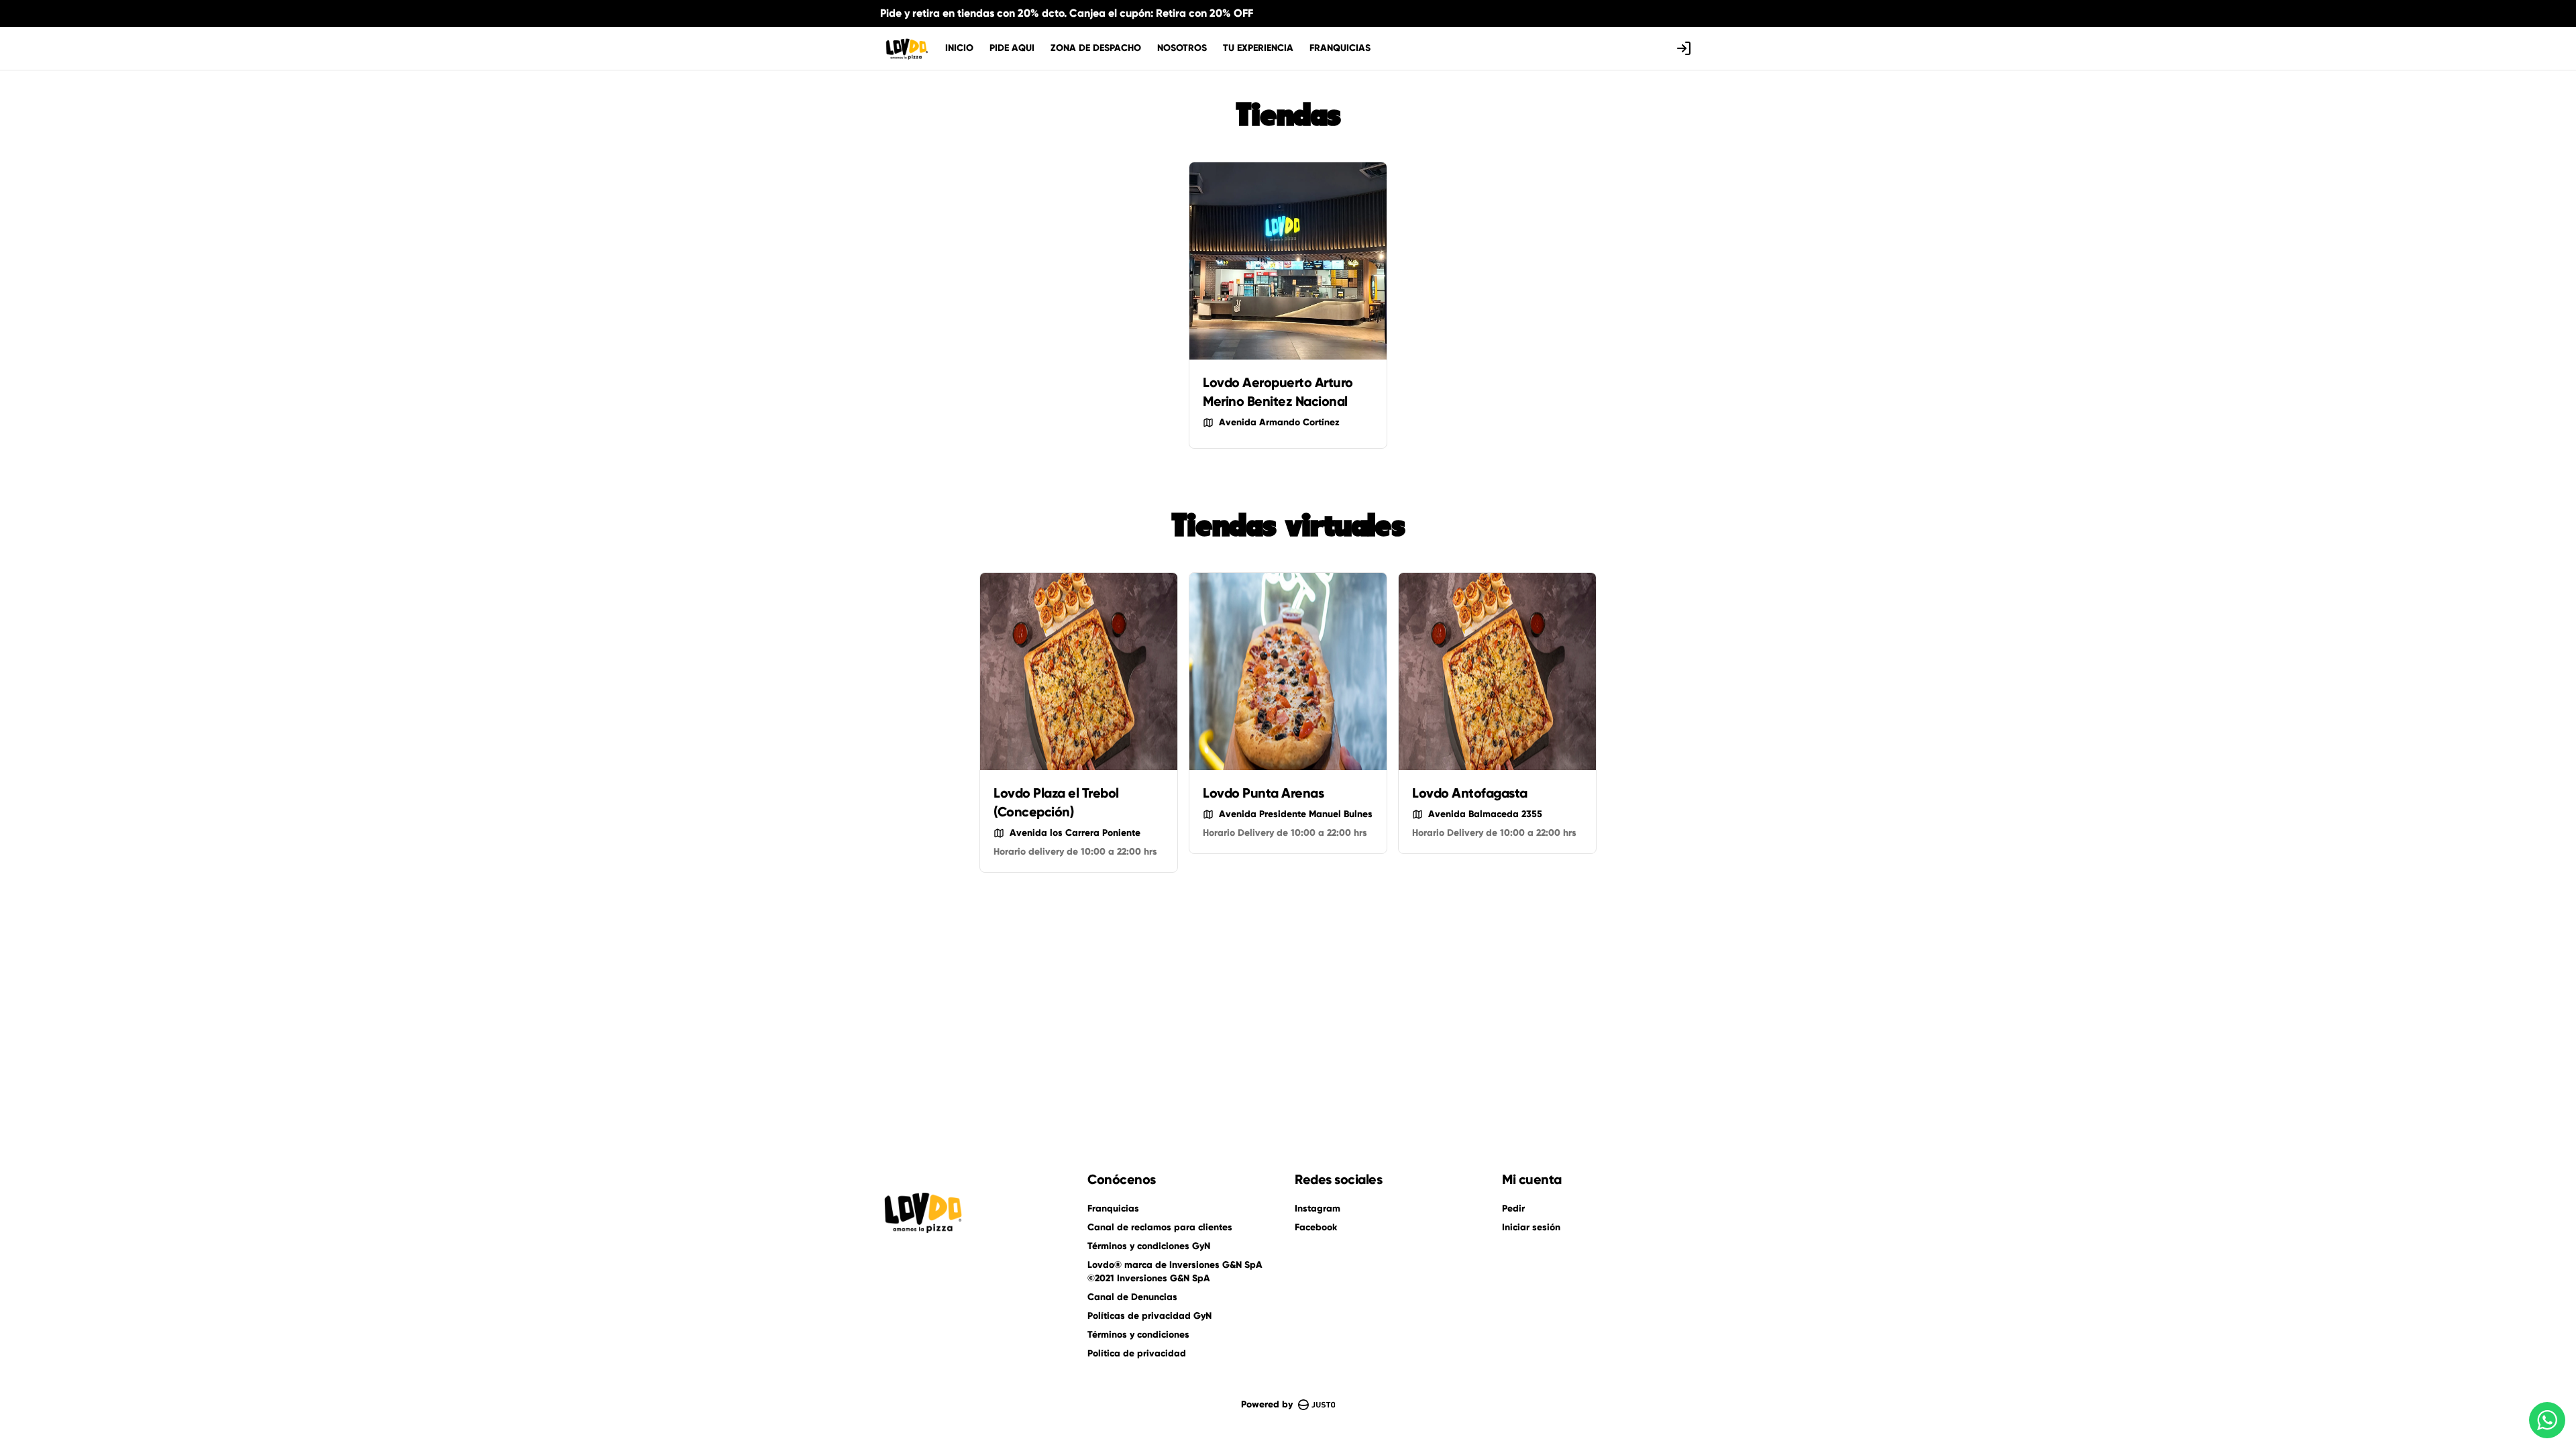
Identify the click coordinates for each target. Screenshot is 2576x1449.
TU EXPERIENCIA (1258, 48)
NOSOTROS (1182, 48)
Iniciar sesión (1531, 1227)
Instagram (1318, 1209)
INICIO (959, 48)
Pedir (1513, 1209)
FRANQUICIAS (1340, 48)
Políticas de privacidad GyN (1149, 1316)
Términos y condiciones (1138, 1335)
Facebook (1316, 1227)
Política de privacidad (1137, 1353)
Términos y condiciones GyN (1149, 1246)
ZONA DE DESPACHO (1096, 48)
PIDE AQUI (1012, 48)
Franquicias (1113, 1209)
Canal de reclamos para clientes (1160, 1227)
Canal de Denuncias (1132, 1297)
